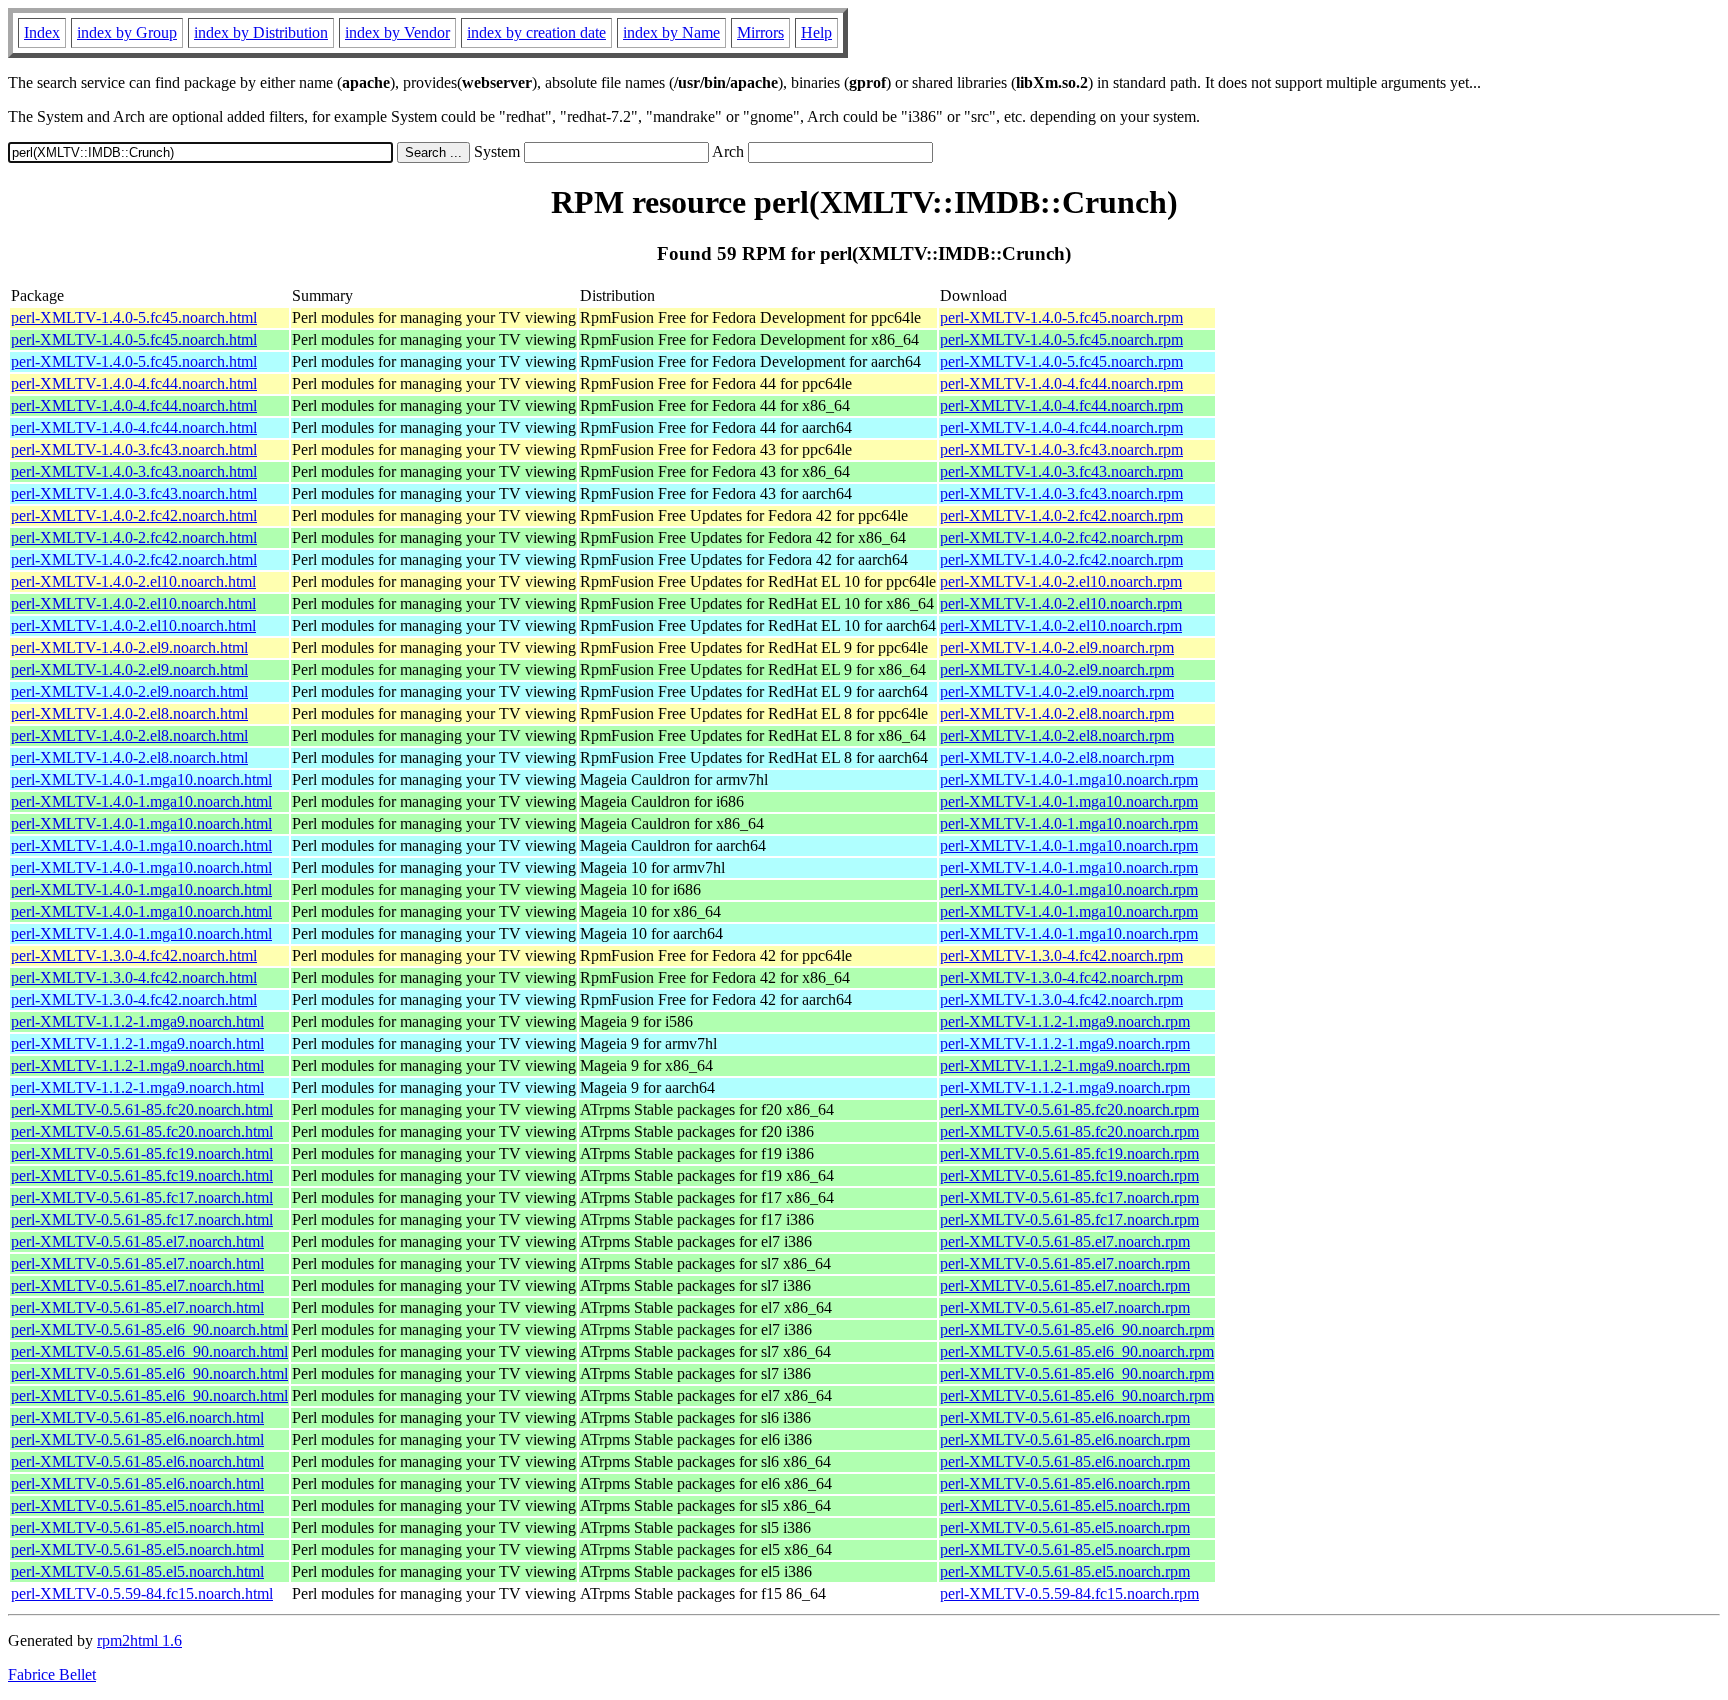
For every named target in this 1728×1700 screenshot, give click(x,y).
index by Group (127, 32)
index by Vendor (397, 32)
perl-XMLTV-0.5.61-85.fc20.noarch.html (142, 1109)
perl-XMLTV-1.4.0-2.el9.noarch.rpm (1057, 647)
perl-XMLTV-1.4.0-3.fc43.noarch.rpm (1061, 449)
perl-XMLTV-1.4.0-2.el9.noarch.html (129, 647)
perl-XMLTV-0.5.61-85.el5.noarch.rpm (1065, 1505)
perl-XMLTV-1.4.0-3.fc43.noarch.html (134, 449)
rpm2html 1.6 (139, 1640)
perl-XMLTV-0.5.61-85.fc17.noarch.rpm (1069, 1197)
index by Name (671, 32)
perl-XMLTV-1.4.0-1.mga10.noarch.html (141, 779)
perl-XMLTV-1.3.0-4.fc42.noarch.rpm (1061, 955)
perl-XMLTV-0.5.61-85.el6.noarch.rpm (1065, 1417)
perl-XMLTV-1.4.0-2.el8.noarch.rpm (1057, 713)
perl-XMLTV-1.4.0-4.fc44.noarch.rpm (1061, 383)
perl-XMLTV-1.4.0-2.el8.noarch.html (129, 713)
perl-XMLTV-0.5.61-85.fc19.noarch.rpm (1069, 1153)
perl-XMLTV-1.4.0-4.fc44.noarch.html (134, 383)
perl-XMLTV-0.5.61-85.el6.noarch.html (137, 1417)
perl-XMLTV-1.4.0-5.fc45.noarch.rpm (1061, 317)
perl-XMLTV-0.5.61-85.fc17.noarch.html (142, 1197)
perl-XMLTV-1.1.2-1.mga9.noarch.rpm (1065, 1021)
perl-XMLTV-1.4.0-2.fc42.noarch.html (134, 515)
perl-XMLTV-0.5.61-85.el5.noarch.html (137, 1505)
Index (42, 32)
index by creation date (536, 32)
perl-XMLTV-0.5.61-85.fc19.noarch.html (142, 1153)
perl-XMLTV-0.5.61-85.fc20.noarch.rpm (1069, 1109)
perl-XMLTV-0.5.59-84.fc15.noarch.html (142, 1593)
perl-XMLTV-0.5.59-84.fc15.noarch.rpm (1069, 1593)
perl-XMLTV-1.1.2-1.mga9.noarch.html (137, 1021)
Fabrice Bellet (52, 1674)
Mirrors (760, 32)
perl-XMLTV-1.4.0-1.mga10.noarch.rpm (1069, 779)
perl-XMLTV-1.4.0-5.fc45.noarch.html (134, 317)
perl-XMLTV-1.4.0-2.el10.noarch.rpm (1061, 581)
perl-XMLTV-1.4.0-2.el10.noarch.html (133, 581)
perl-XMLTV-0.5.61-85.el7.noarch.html (137, 1241)
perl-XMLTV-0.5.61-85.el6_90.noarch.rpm (1077, 1329)
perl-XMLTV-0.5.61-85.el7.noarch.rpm (1065, 1241)
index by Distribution (261, 32)
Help (816, 32)
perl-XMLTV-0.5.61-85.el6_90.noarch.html (149, 1329)
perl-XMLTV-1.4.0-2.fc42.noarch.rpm (1061, 515)
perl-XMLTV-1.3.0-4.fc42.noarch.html (134, 955)
